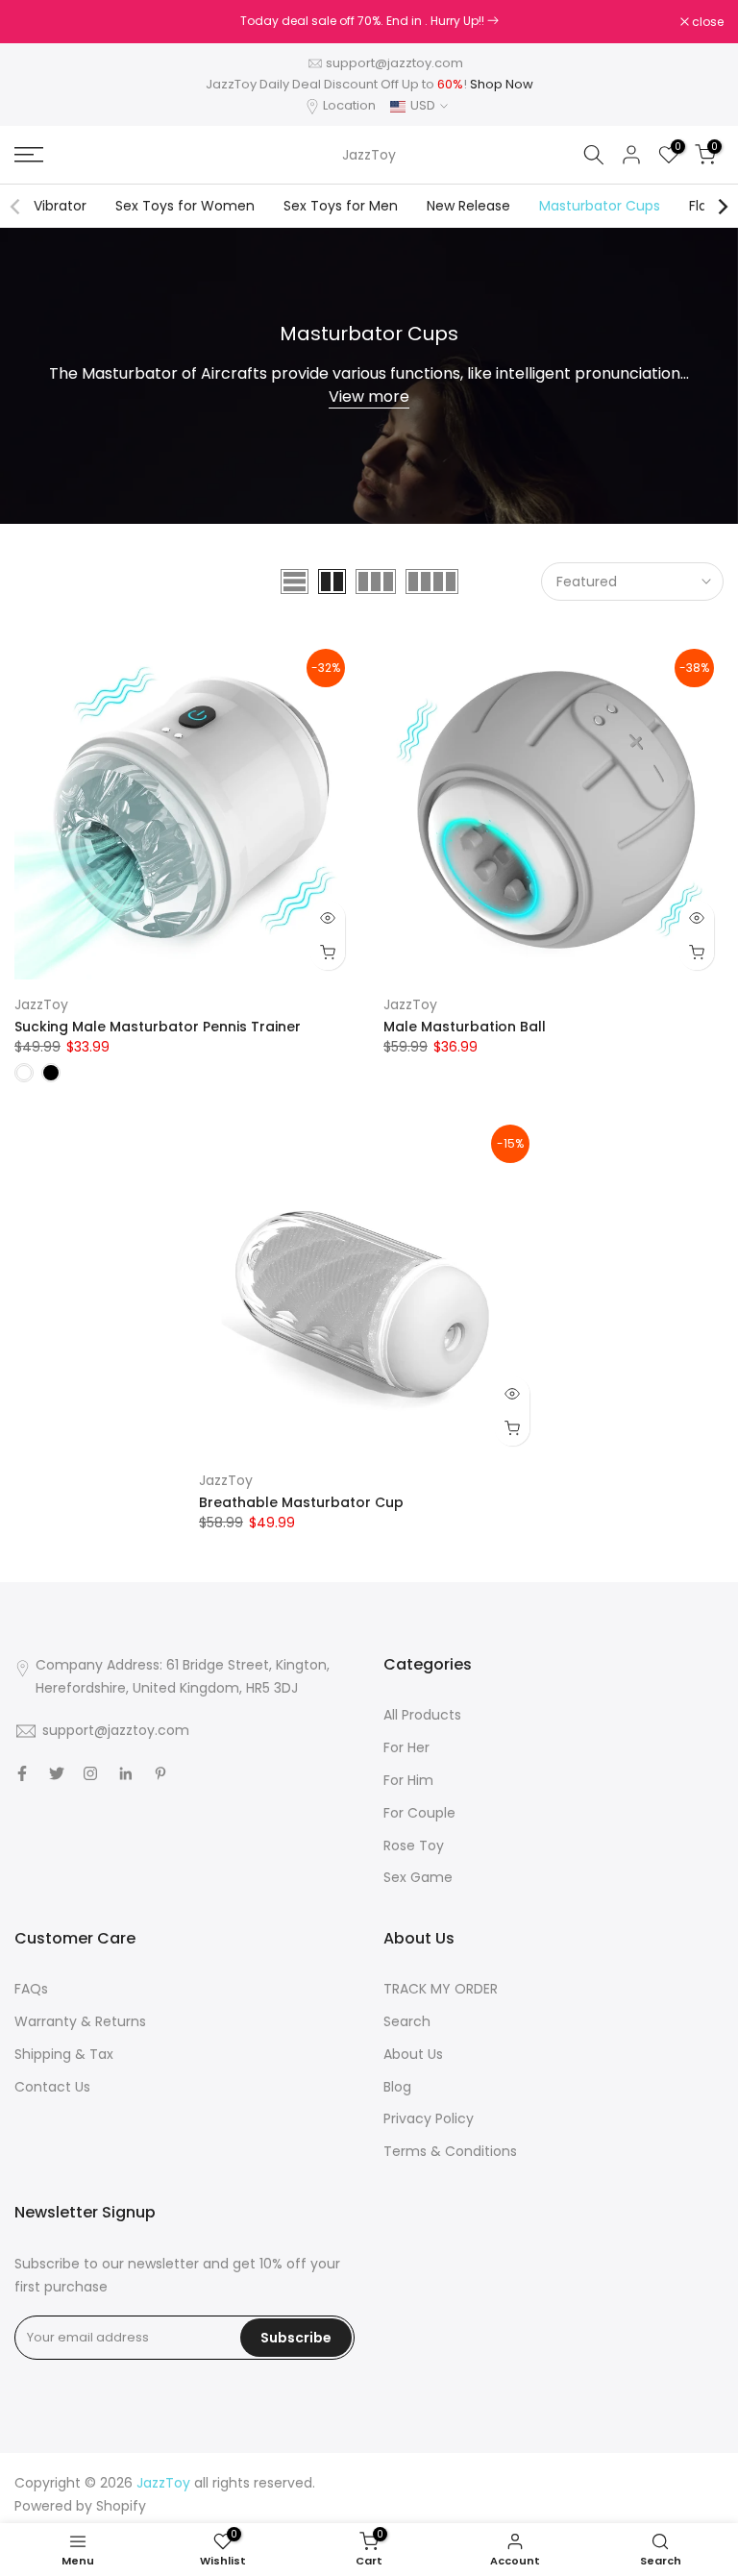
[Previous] (16, 207)
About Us (413, 2054)
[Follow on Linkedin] (125, 1773)
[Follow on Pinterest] (160, 1773)
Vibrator (60, 206)
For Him (408, 1780)
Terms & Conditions (450, 2151)
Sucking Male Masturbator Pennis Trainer (158, 1027)
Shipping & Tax (64, 2054)
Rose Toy (414, 1845)
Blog (397, 2087)
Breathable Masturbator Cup (301, 1502)
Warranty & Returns (80, 2021)
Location (349, 105)
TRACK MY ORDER (441, 1989)
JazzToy (369, 155)
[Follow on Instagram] (90, 1773)
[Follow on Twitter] (57, 1773)
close (40, 22)
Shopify (121, 2506)
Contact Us (52, 2087)
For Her (406, 1747)
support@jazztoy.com (394, 63)
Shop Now (502, 84)
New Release (468, 206)
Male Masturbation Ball (465, 1027)
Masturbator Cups (600, 206)
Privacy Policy (429, 2118)
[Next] (722, 207)
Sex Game (418, 1877)
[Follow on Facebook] (22, 1773)
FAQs (31, 1989)
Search (407, 2021)
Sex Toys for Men (341, 206)
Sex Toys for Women (185, 206)
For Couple (419, 1813)
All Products (422, 1715)
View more (369, 396)
